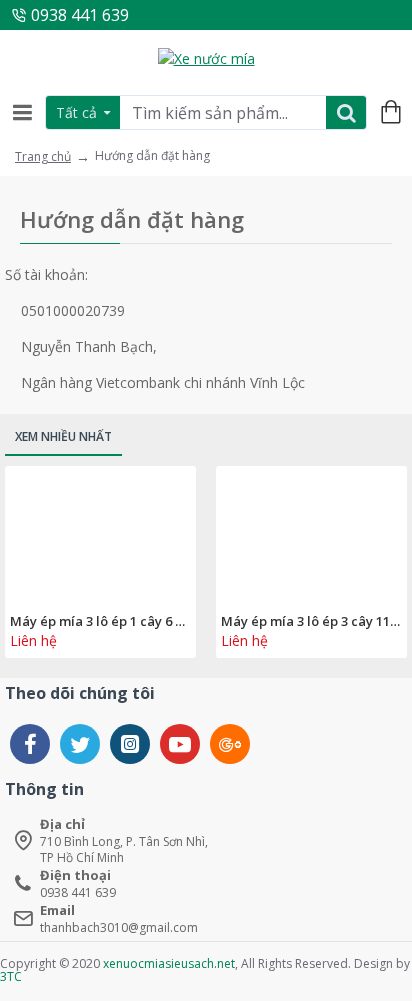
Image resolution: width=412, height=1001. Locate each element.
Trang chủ (43, 156)
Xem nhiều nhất (63, 436)
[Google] (230, 744)
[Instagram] (130, 744)
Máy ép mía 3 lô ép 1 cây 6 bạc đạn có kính (100, 621)
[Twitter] (80, 744)
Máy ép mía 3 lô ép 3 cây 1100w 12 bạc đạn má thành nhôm (311, 621)
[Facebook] (30, 744)
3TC (11, 976)
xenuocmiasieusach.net (169, 963)
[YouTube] (180, 744)
